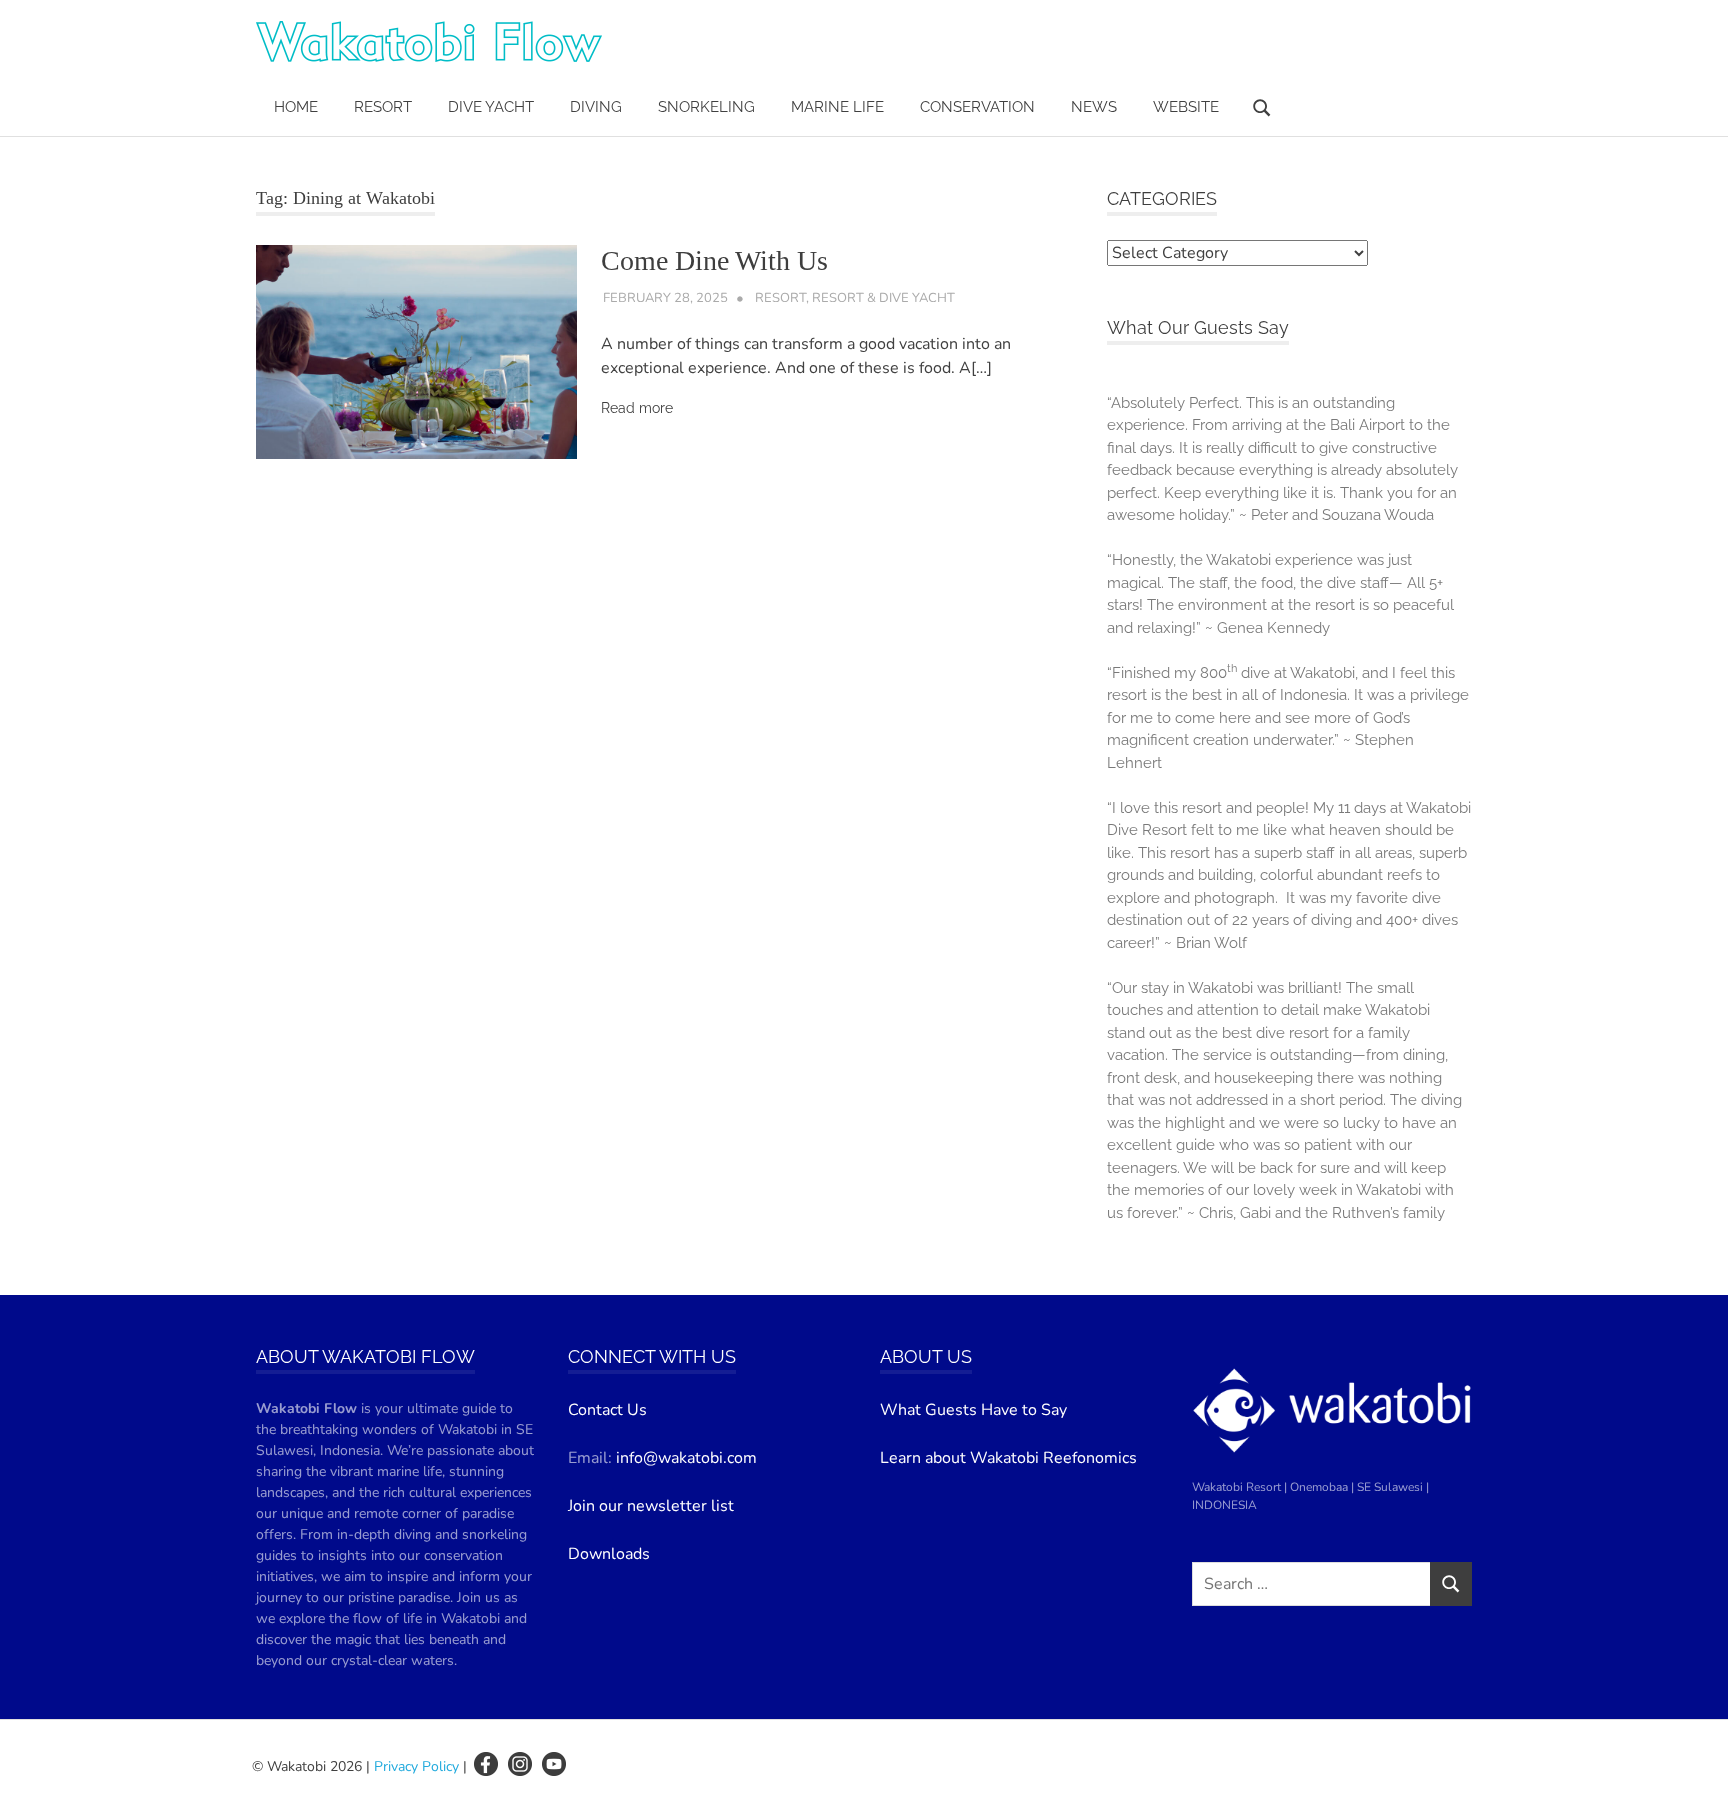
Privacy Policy (416, 1766)
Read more (637, 408)
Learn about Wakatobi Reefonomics (1008, 1458)
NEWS (1094, 107)
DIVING (596, 107)
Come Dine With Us (714, 260)
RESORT (383, 107)
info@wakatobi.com (686, 1458)
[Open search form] (1262, 106)
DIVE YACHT (491, 107)
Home (296, 107)
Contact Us (607, 1410)
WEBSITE (1186, 107)
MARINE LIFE (837, 107)
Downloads (609, 1554)
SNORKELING (706, 107)
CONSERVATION (977, 107)
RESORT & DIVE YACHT (883, 298)
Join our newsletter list (651, 1506)
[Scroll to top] (1692, 1769)
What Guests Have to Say (973, 1410)
